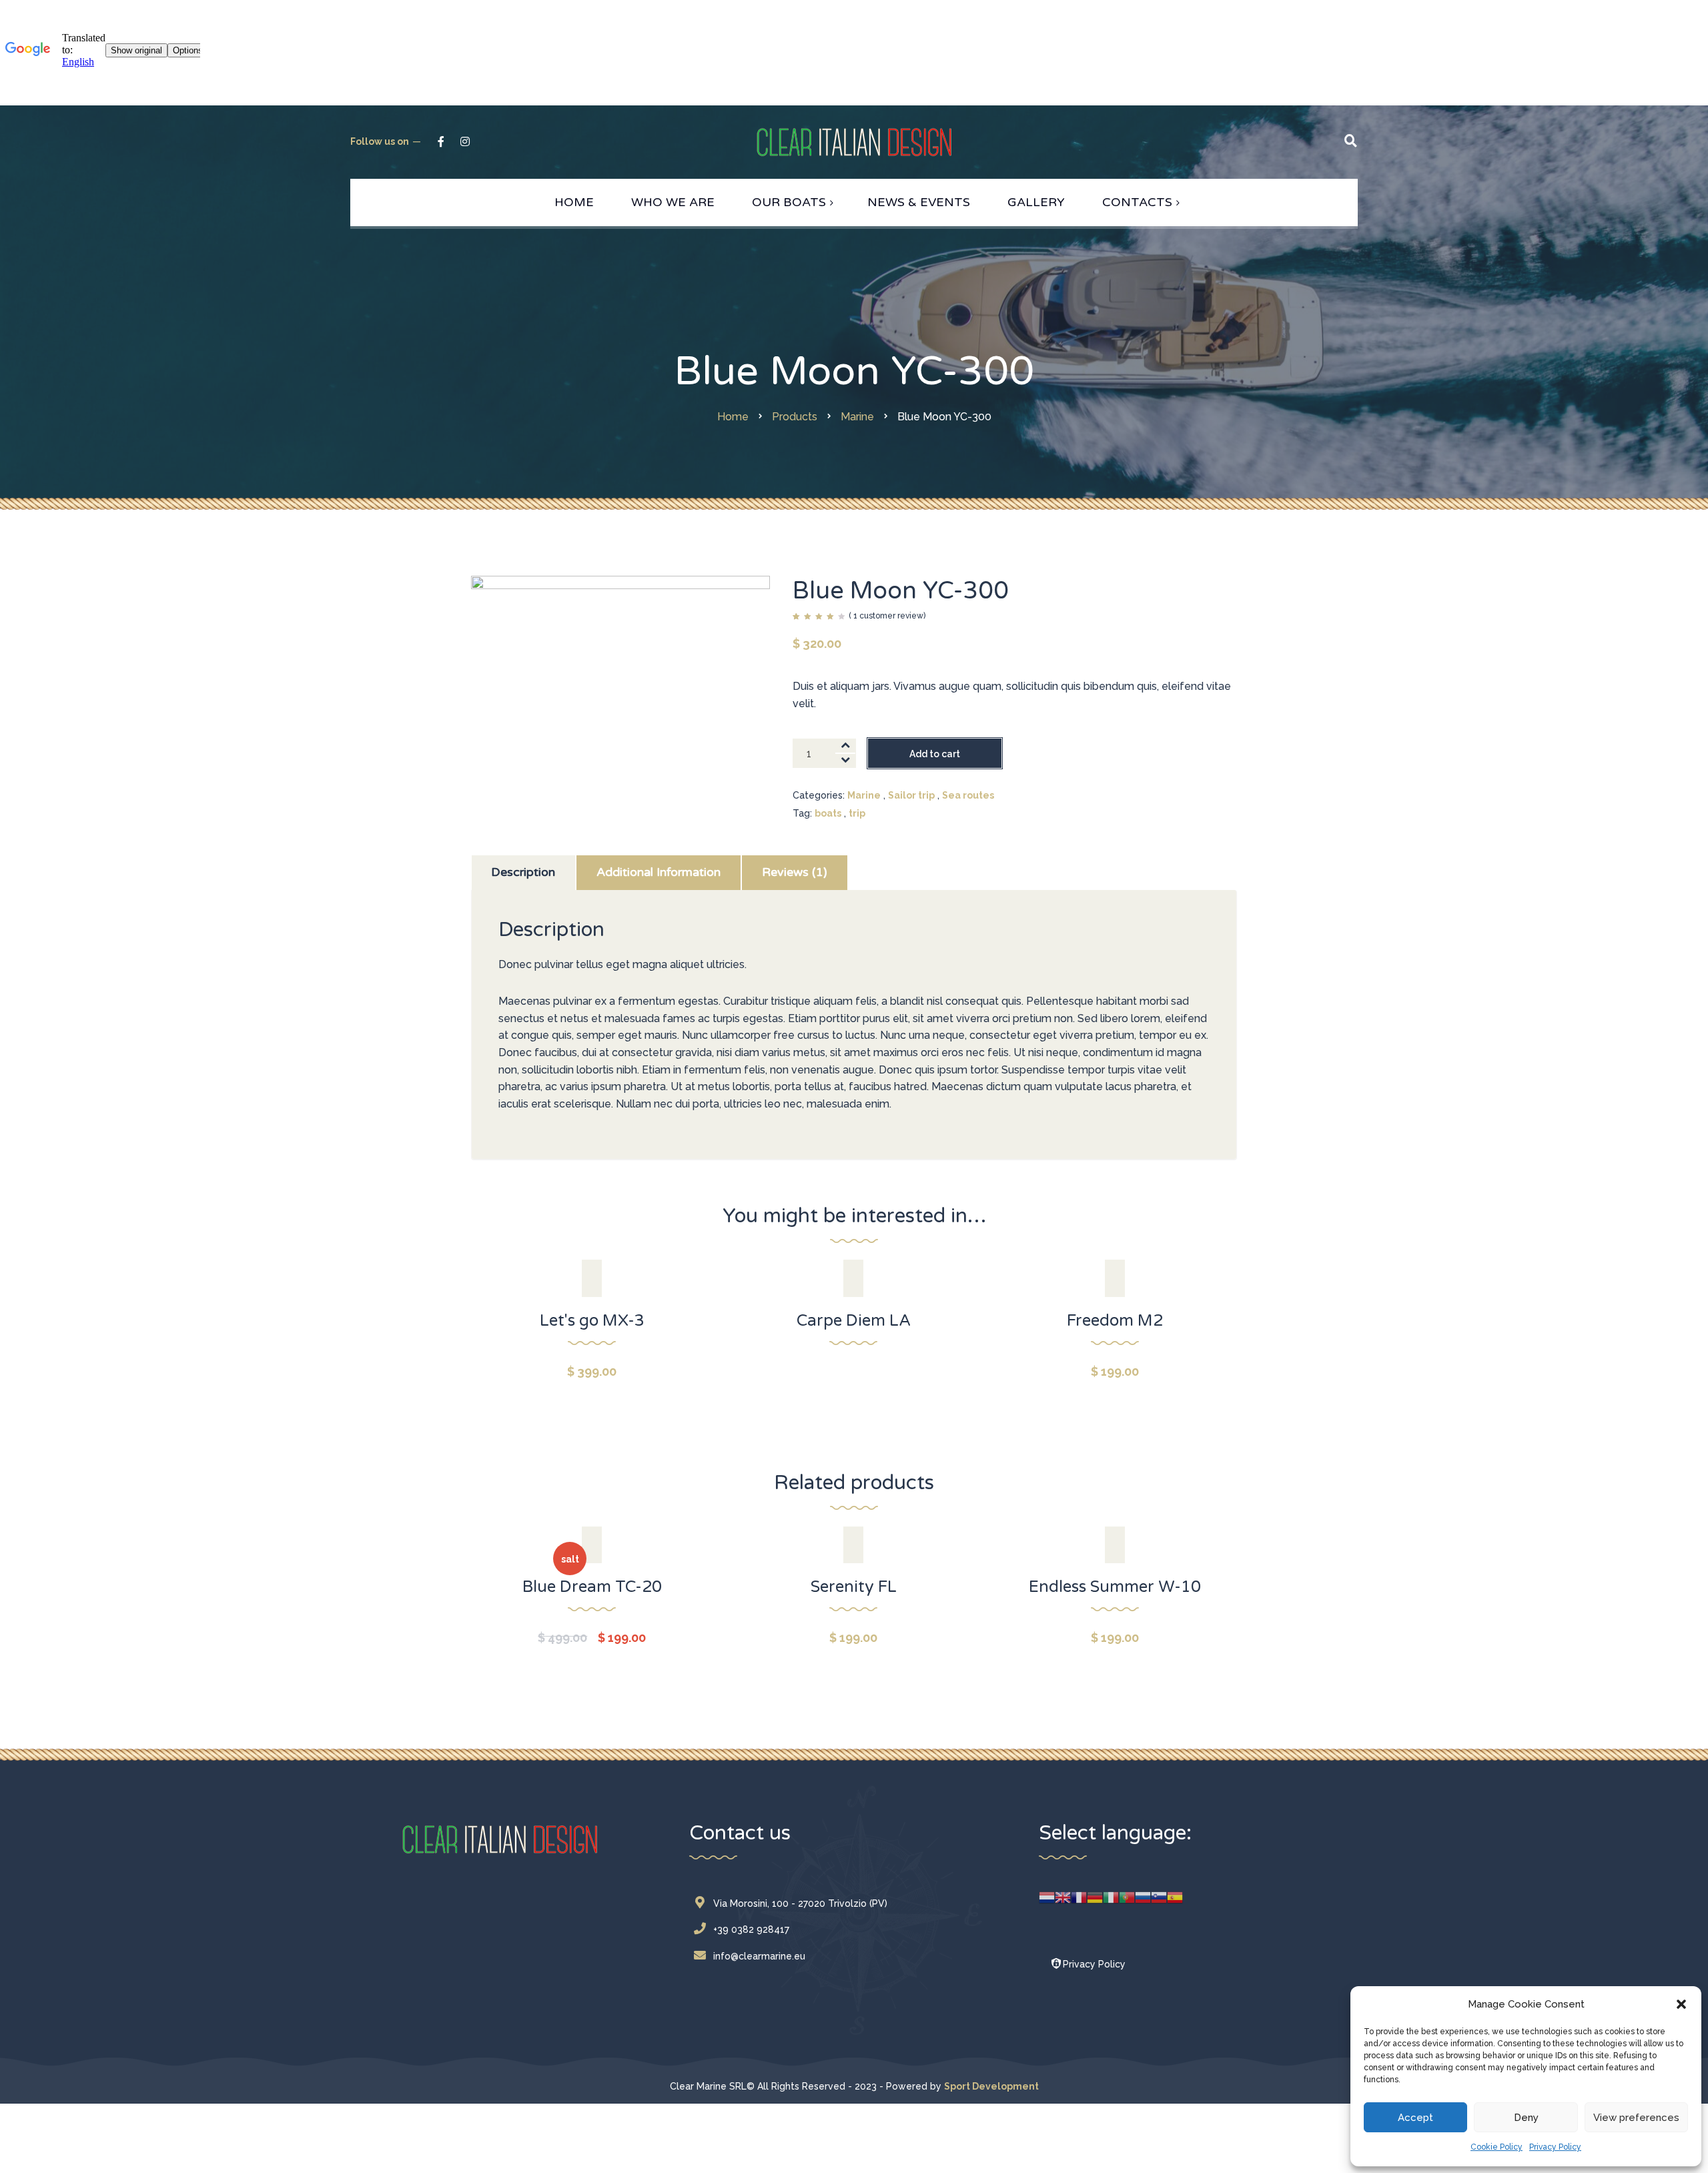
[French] (1079, 1897)
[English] (1063, 1897)
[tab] (523, 873)
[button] (1681, 2004)
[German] (1095, 1897)
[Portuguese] (1127, 1897)
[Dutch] (1047, 1897)
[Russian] (1143, 1897)
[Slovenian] (1159, 1897)
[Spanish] (1175, 1897)
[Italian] (1111, 1897)
